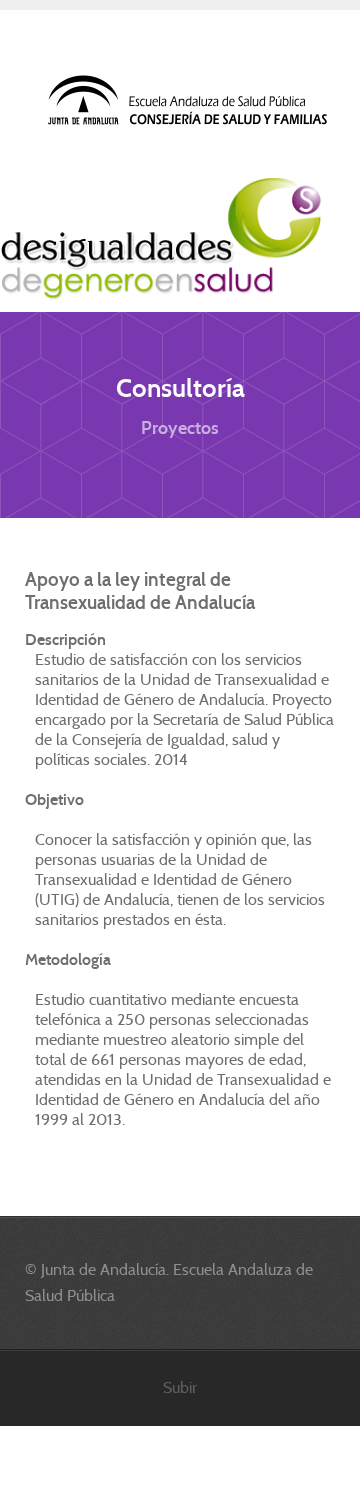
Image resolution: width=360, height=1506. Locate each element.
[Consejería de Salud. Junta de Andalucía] (188, 101)
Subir (180, 1387)
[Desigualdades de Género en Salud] (161, 239)
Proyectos (180, 428)
